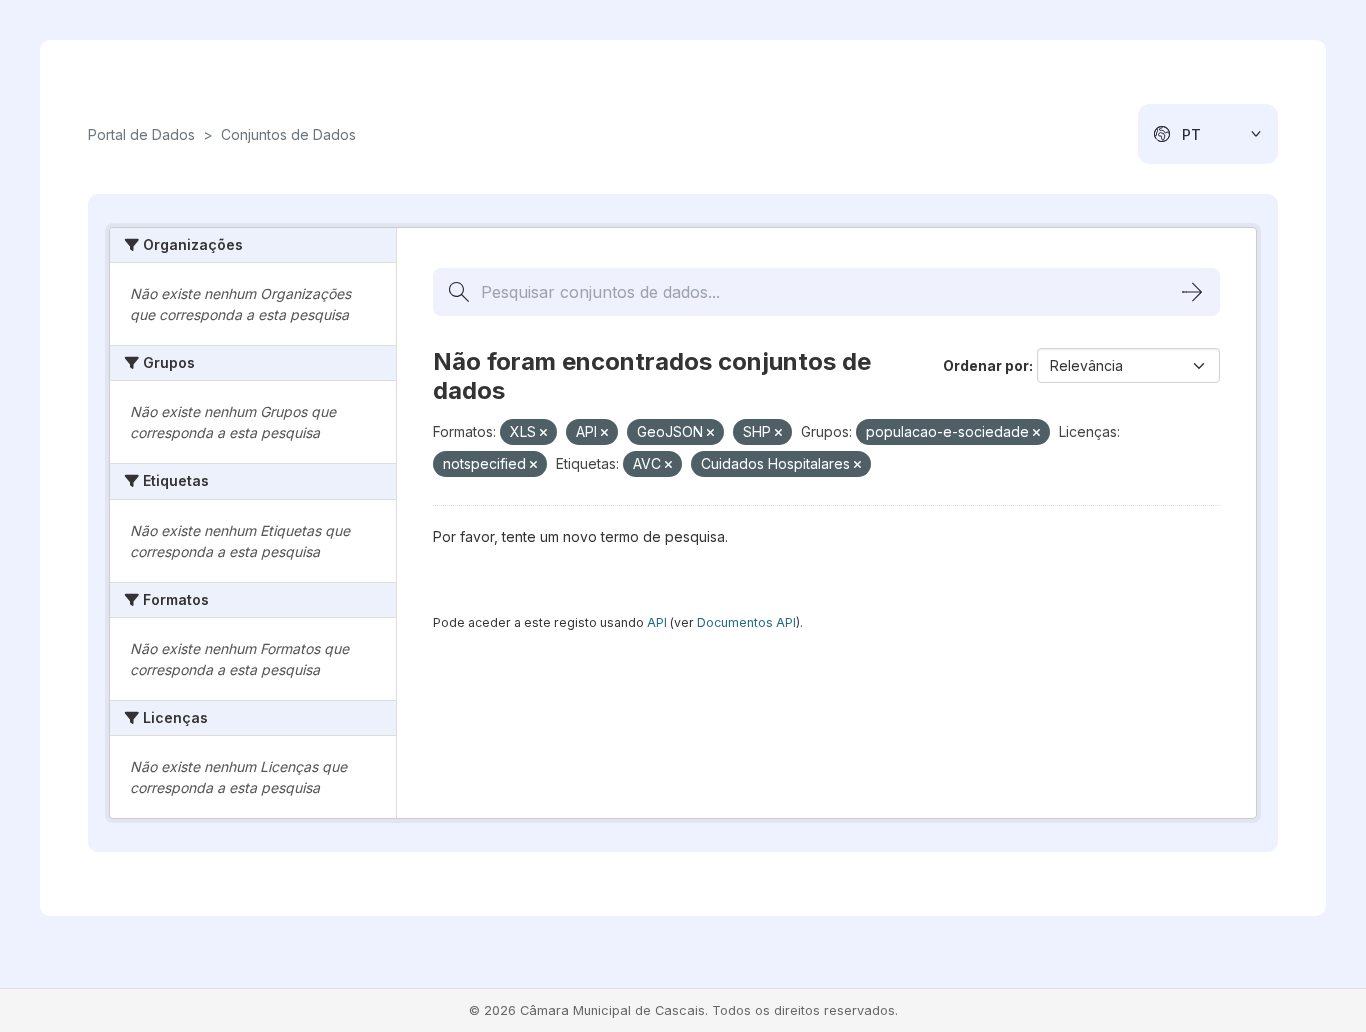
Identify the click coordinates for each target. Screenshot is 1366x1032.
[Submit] (1192, 292)
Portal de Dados (141, 134)
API (657, 622)
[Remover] (543, 433)
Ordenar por (986, 365)
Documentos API (746, 622)
